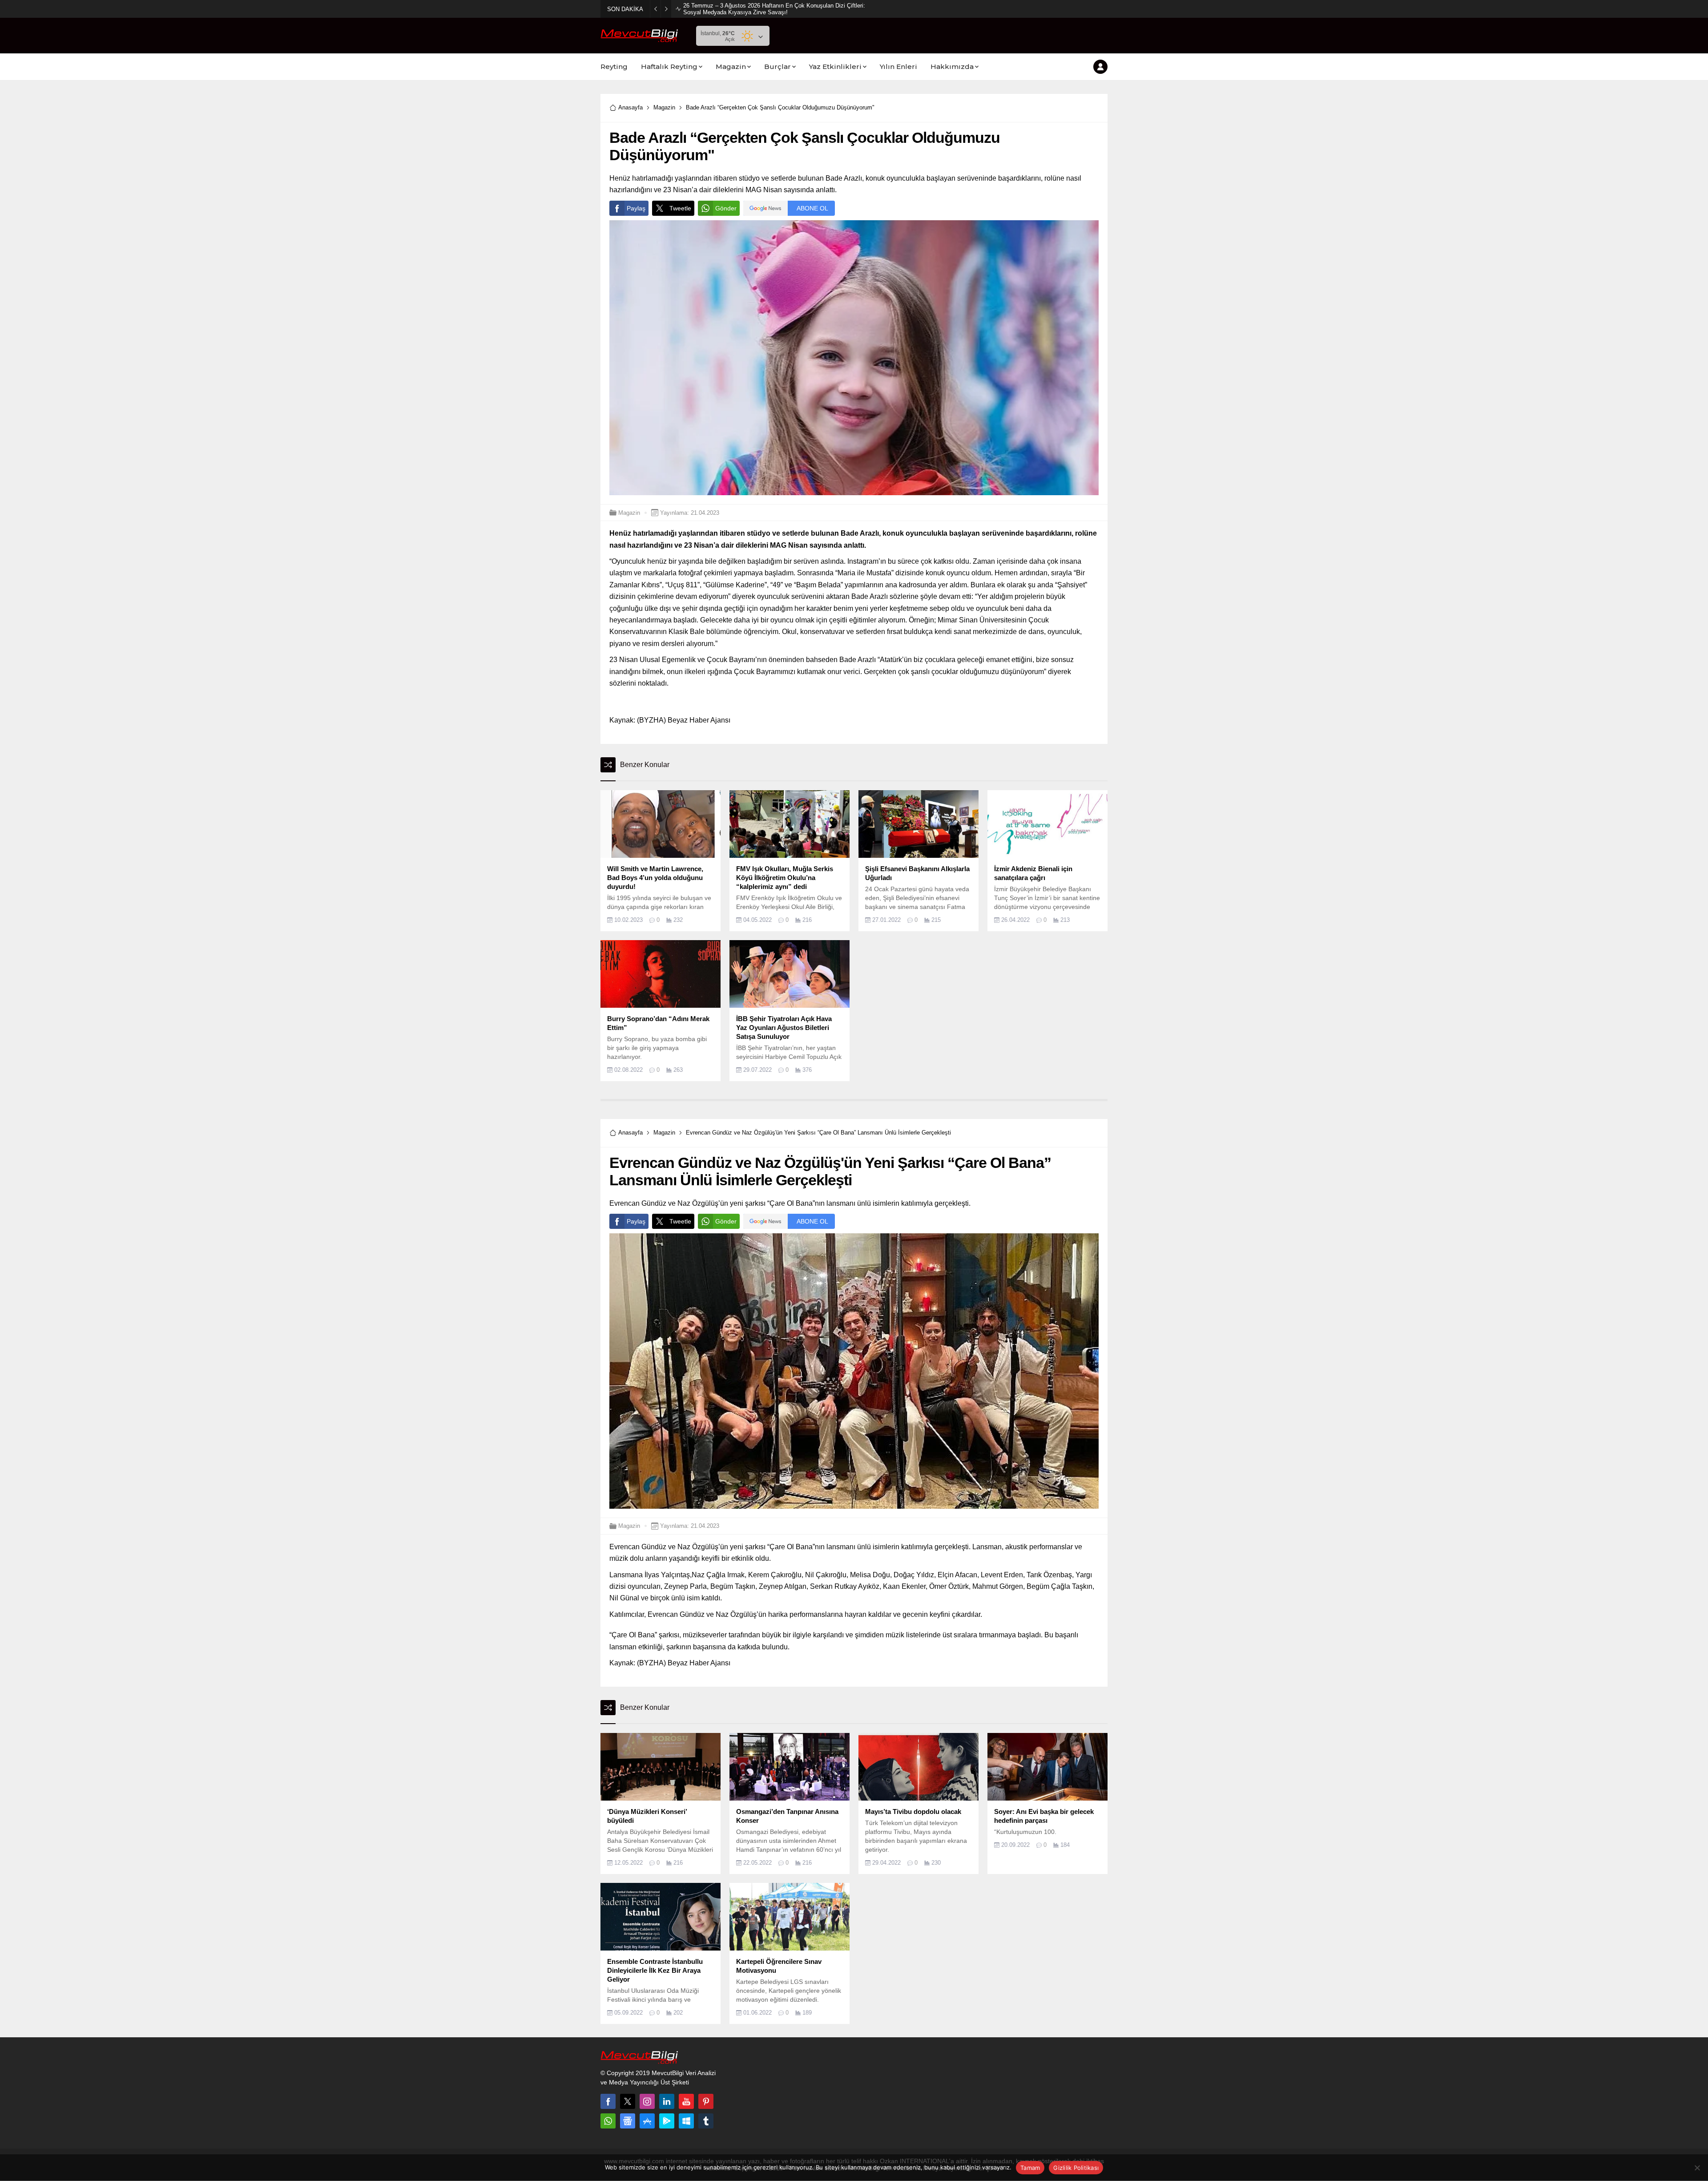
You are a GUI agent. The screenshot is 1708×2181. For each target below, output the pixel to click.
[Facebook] (608, 2101)
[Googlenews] (628, 2121)
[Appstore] (647, 2121)
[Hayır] (1697, 2168)
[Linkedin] (667, 2101)
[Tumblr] (706, 2121)
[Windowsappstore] (686, 2121)
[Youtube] (686, 2101)
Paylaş (636, 208)
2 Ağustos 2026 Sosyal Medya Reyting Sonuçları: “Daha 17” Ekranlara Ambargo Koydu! (774, 9)
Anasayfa (630, 107)
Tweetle (680, 208)
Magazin (664, 107)
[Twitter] (628, 2101)
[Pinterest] (706, 2101)
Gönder (726, 208)
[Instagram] (647, 2101)
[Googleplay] (667, 2121)
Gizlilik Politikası (1076, 2168)
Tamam (1030, 2168)
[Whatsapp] (608, 2121)
